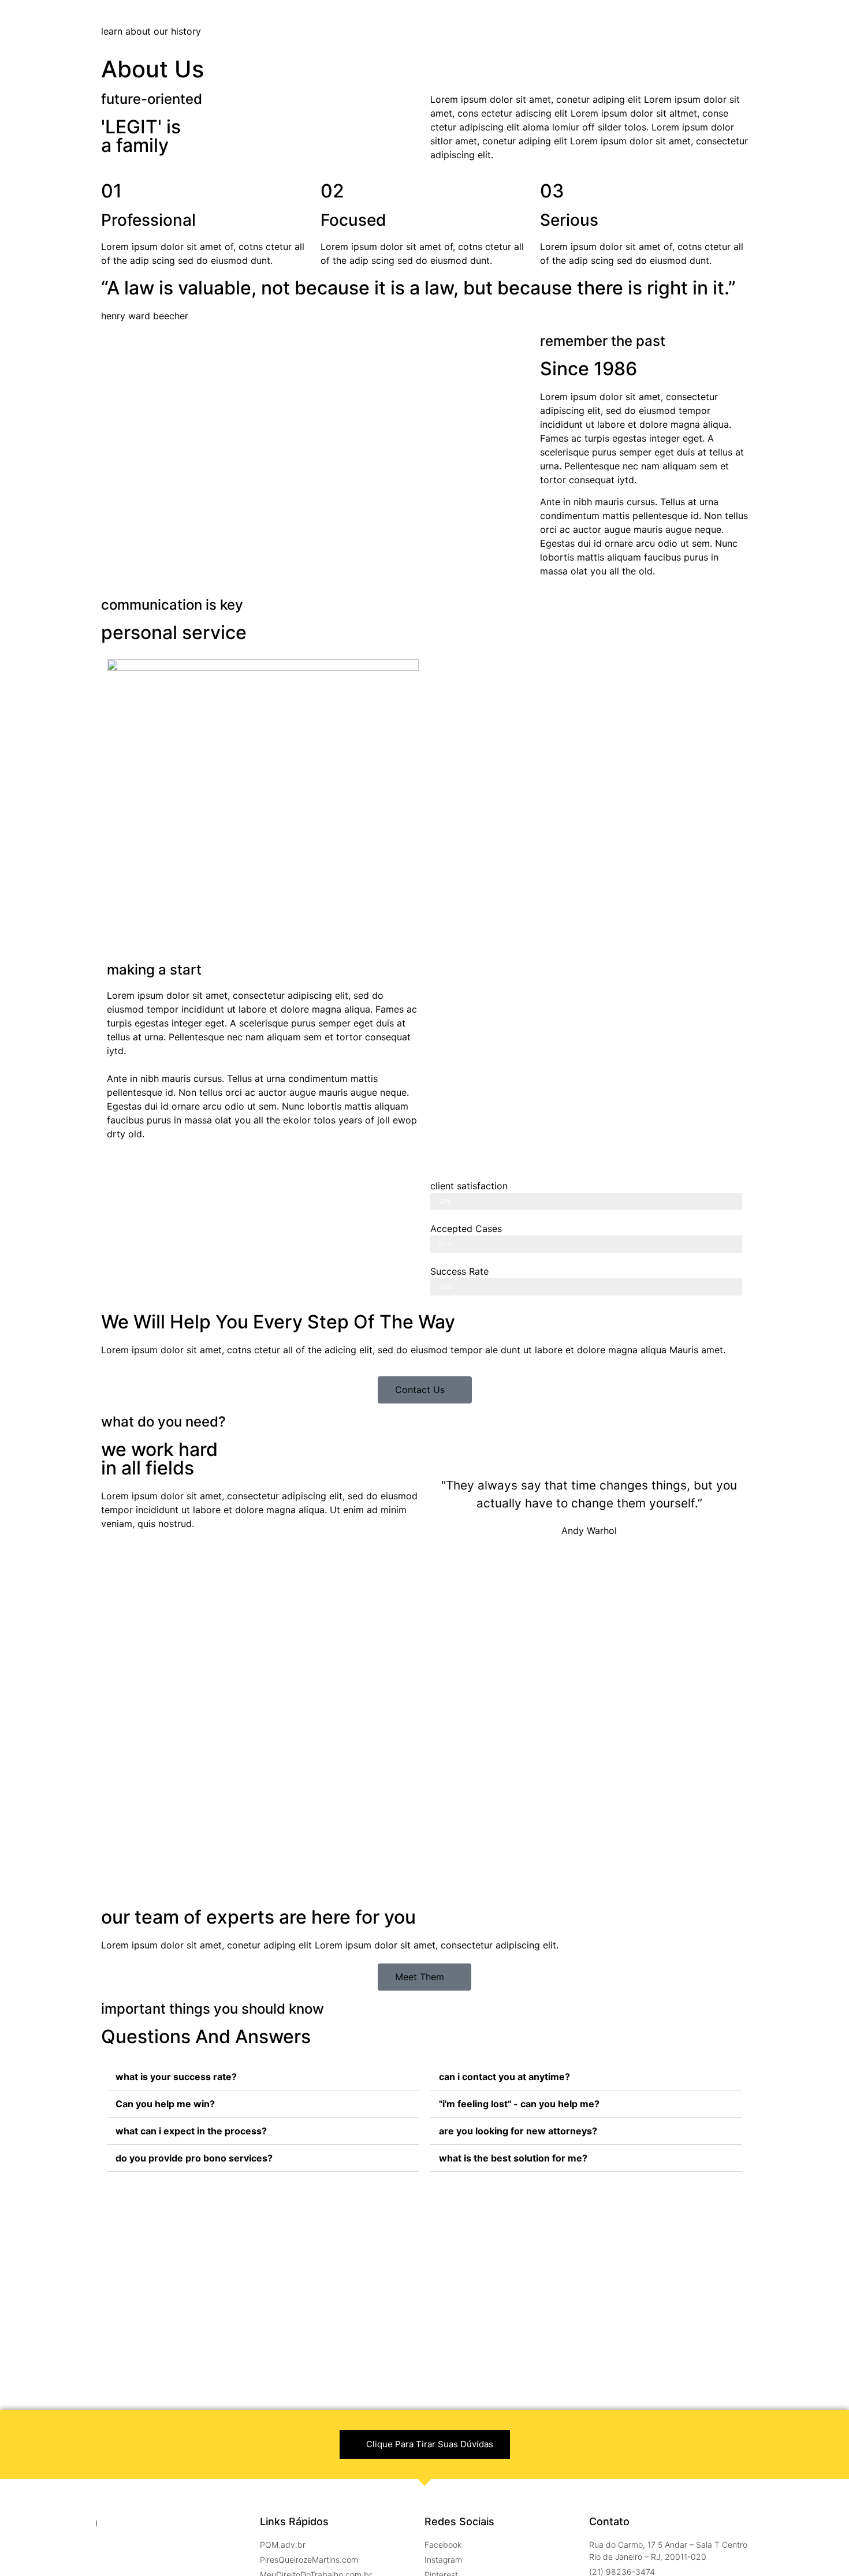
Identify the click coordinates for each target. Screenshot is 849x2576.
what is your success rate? (176, 2077)
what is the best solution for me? (513, 2158)
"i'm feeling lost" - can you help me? (519, 2104)
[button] (425, 1390)
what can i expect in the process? (191, 2131)
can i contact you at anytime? (504, 2077)
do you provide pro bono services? (194, 2158)
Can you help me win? (165, 2104)
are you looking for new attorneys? (518, 2131)
